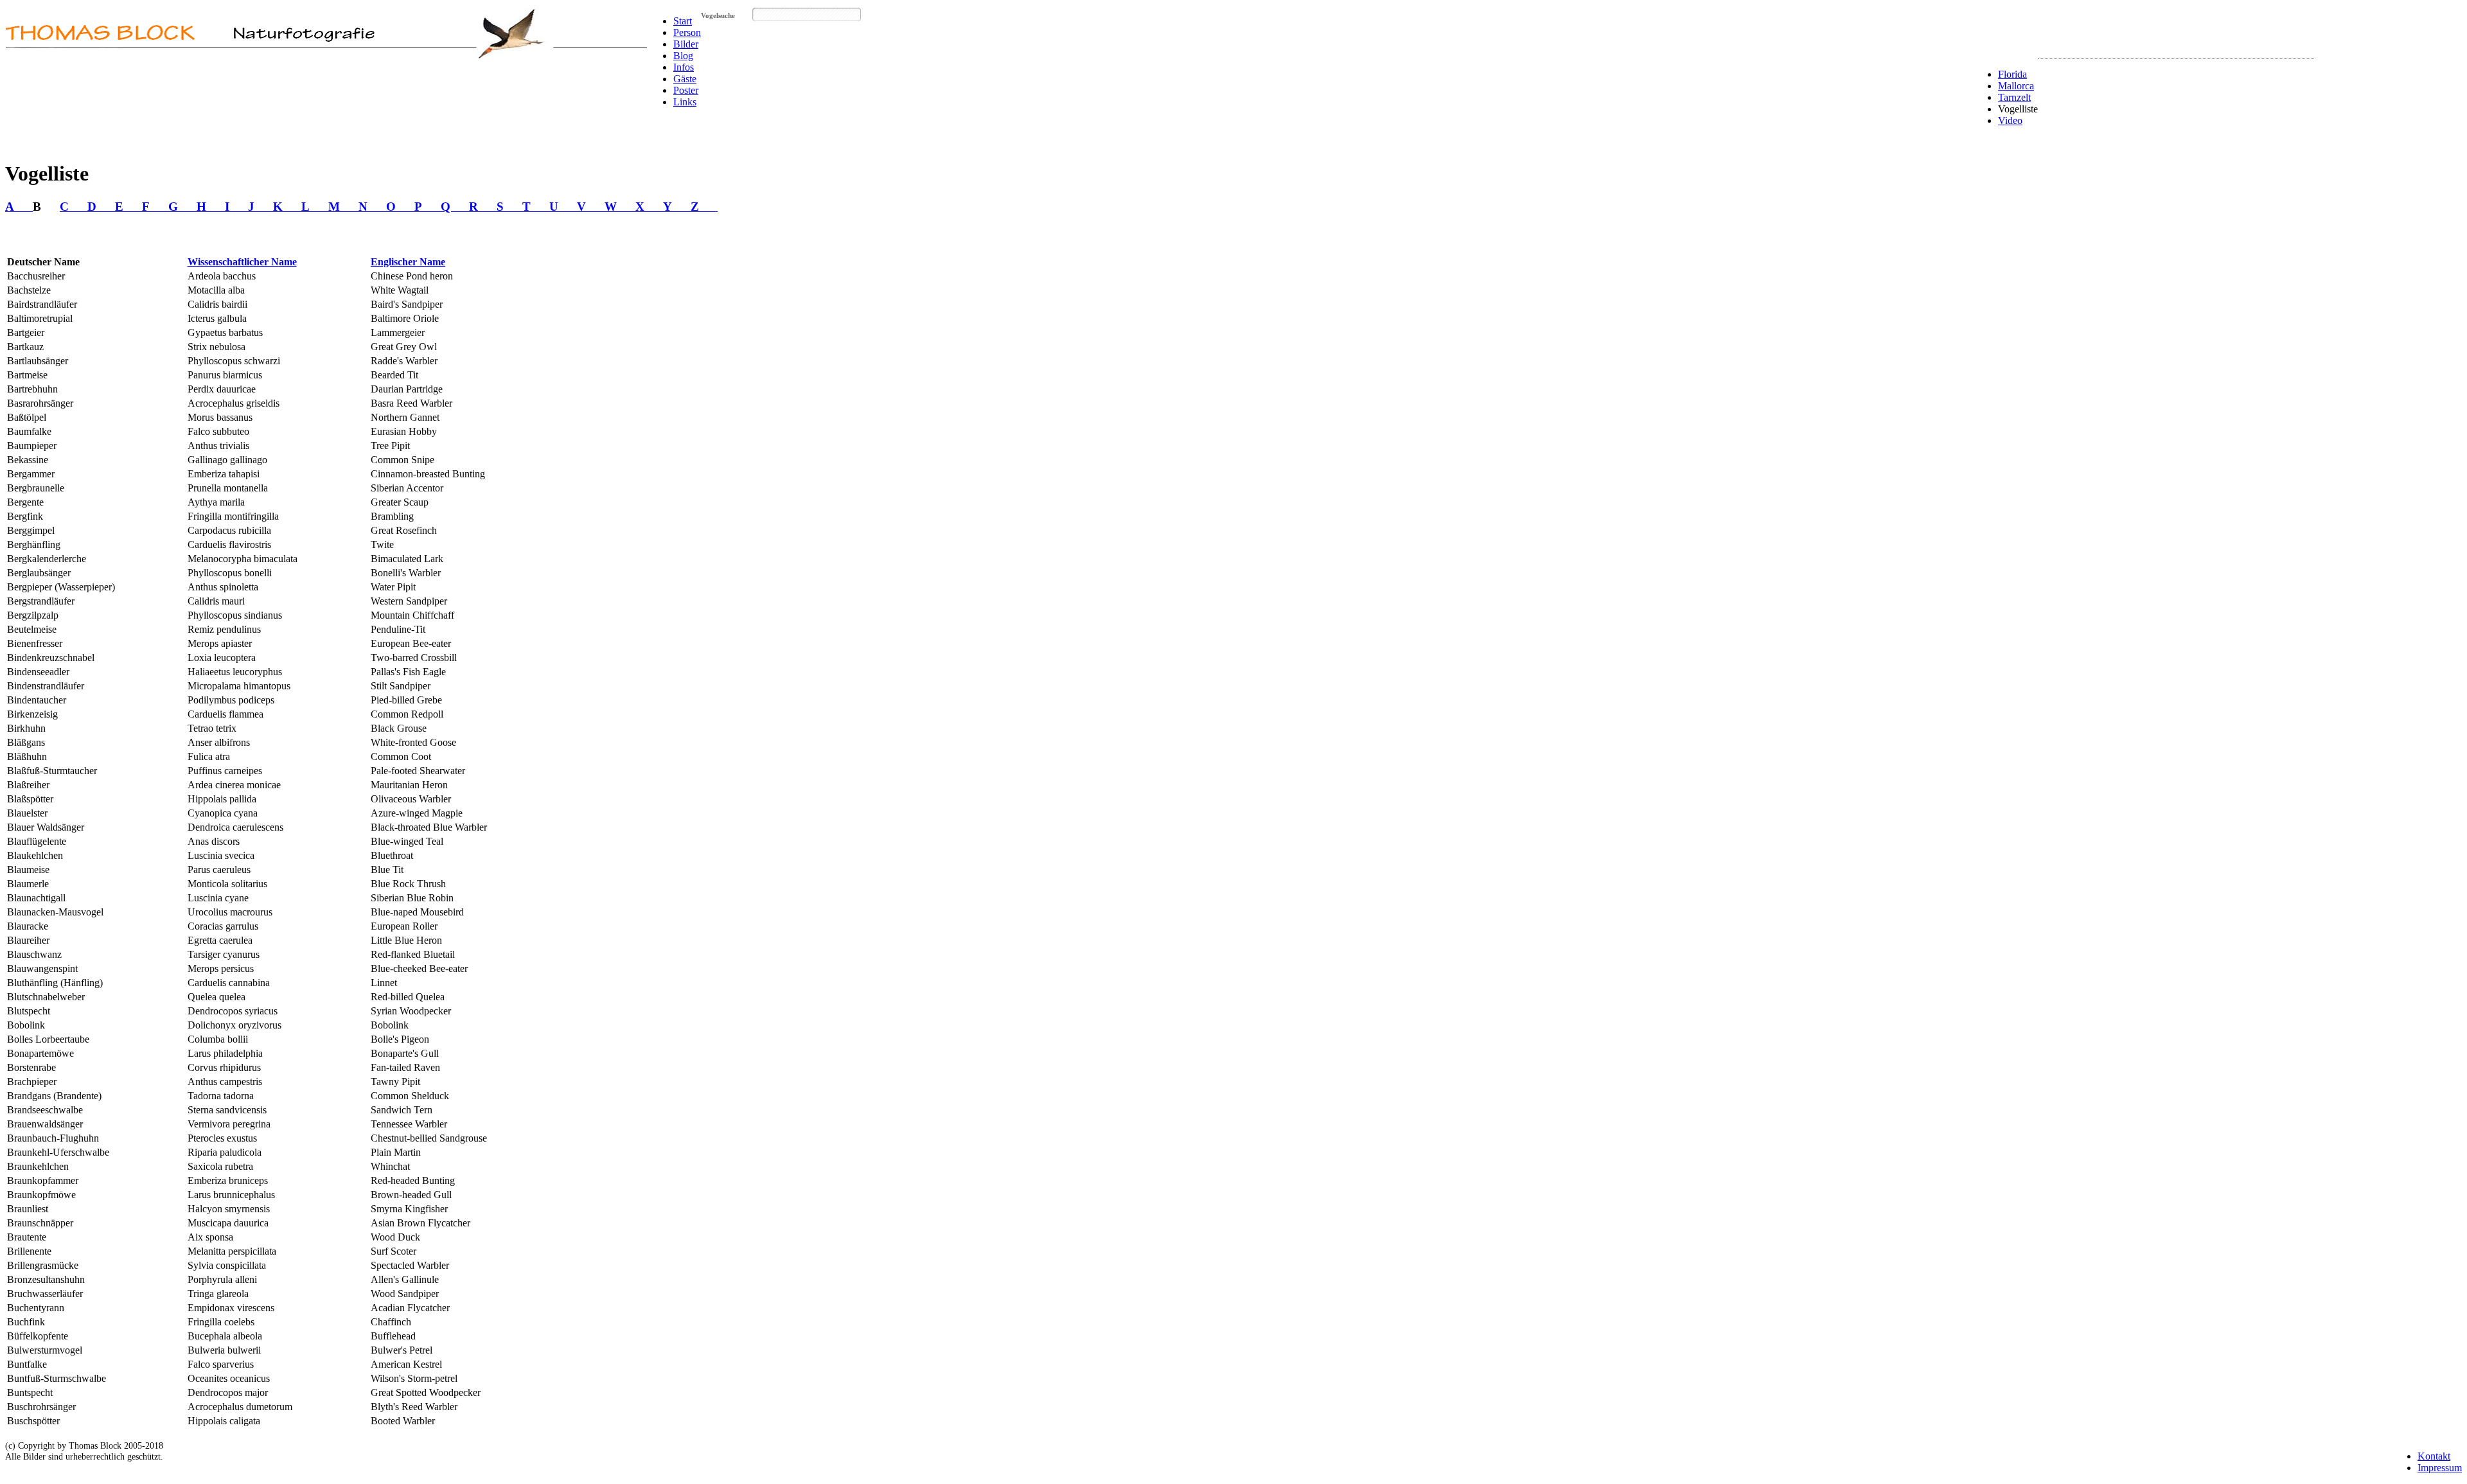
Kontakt (2434, 1456)
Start (683, 21)
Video (2010, 120)
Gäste (685, 79)
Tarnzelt (2014, 97)
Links (685, 102)
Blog (683, 56)
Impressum (2440, 1468)
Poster (686, 90)
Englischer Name (408, 262)
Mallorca (2016, 86)
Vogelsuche (718, 15)
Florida (2012, 74)
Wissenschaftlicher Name (242, 262)
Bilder (686, 44)
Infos (684, 67)
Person (687, 32)
